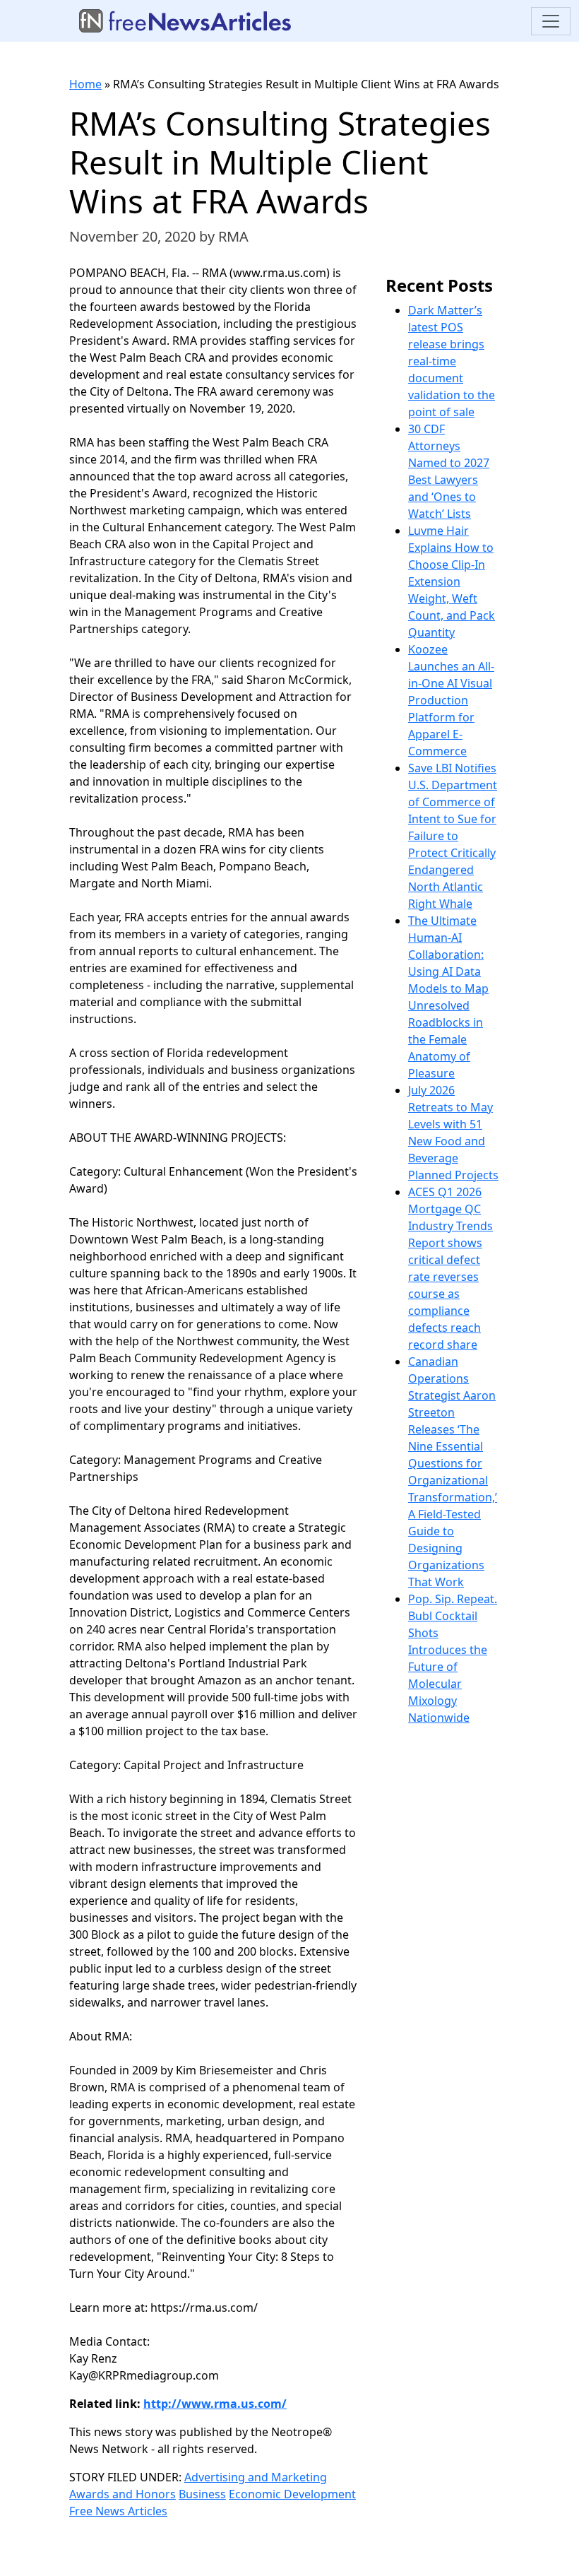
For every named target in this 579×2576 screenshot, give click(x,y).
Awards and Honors (123, 2494)
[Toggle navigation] (551, 21)
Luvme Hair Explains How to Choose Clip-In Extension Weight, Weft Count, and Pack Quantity (452, 581)
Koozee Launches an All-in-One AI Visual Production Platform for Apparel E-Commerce (451, 700)
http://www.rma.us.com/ (215, 2404)
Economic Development (292, 2494)
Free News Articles (118, 2511)
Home (85, 84)
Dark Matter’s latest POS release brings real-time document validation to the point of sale (452, 361)
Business (202, 2494)
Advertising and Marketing (256, 2477)
